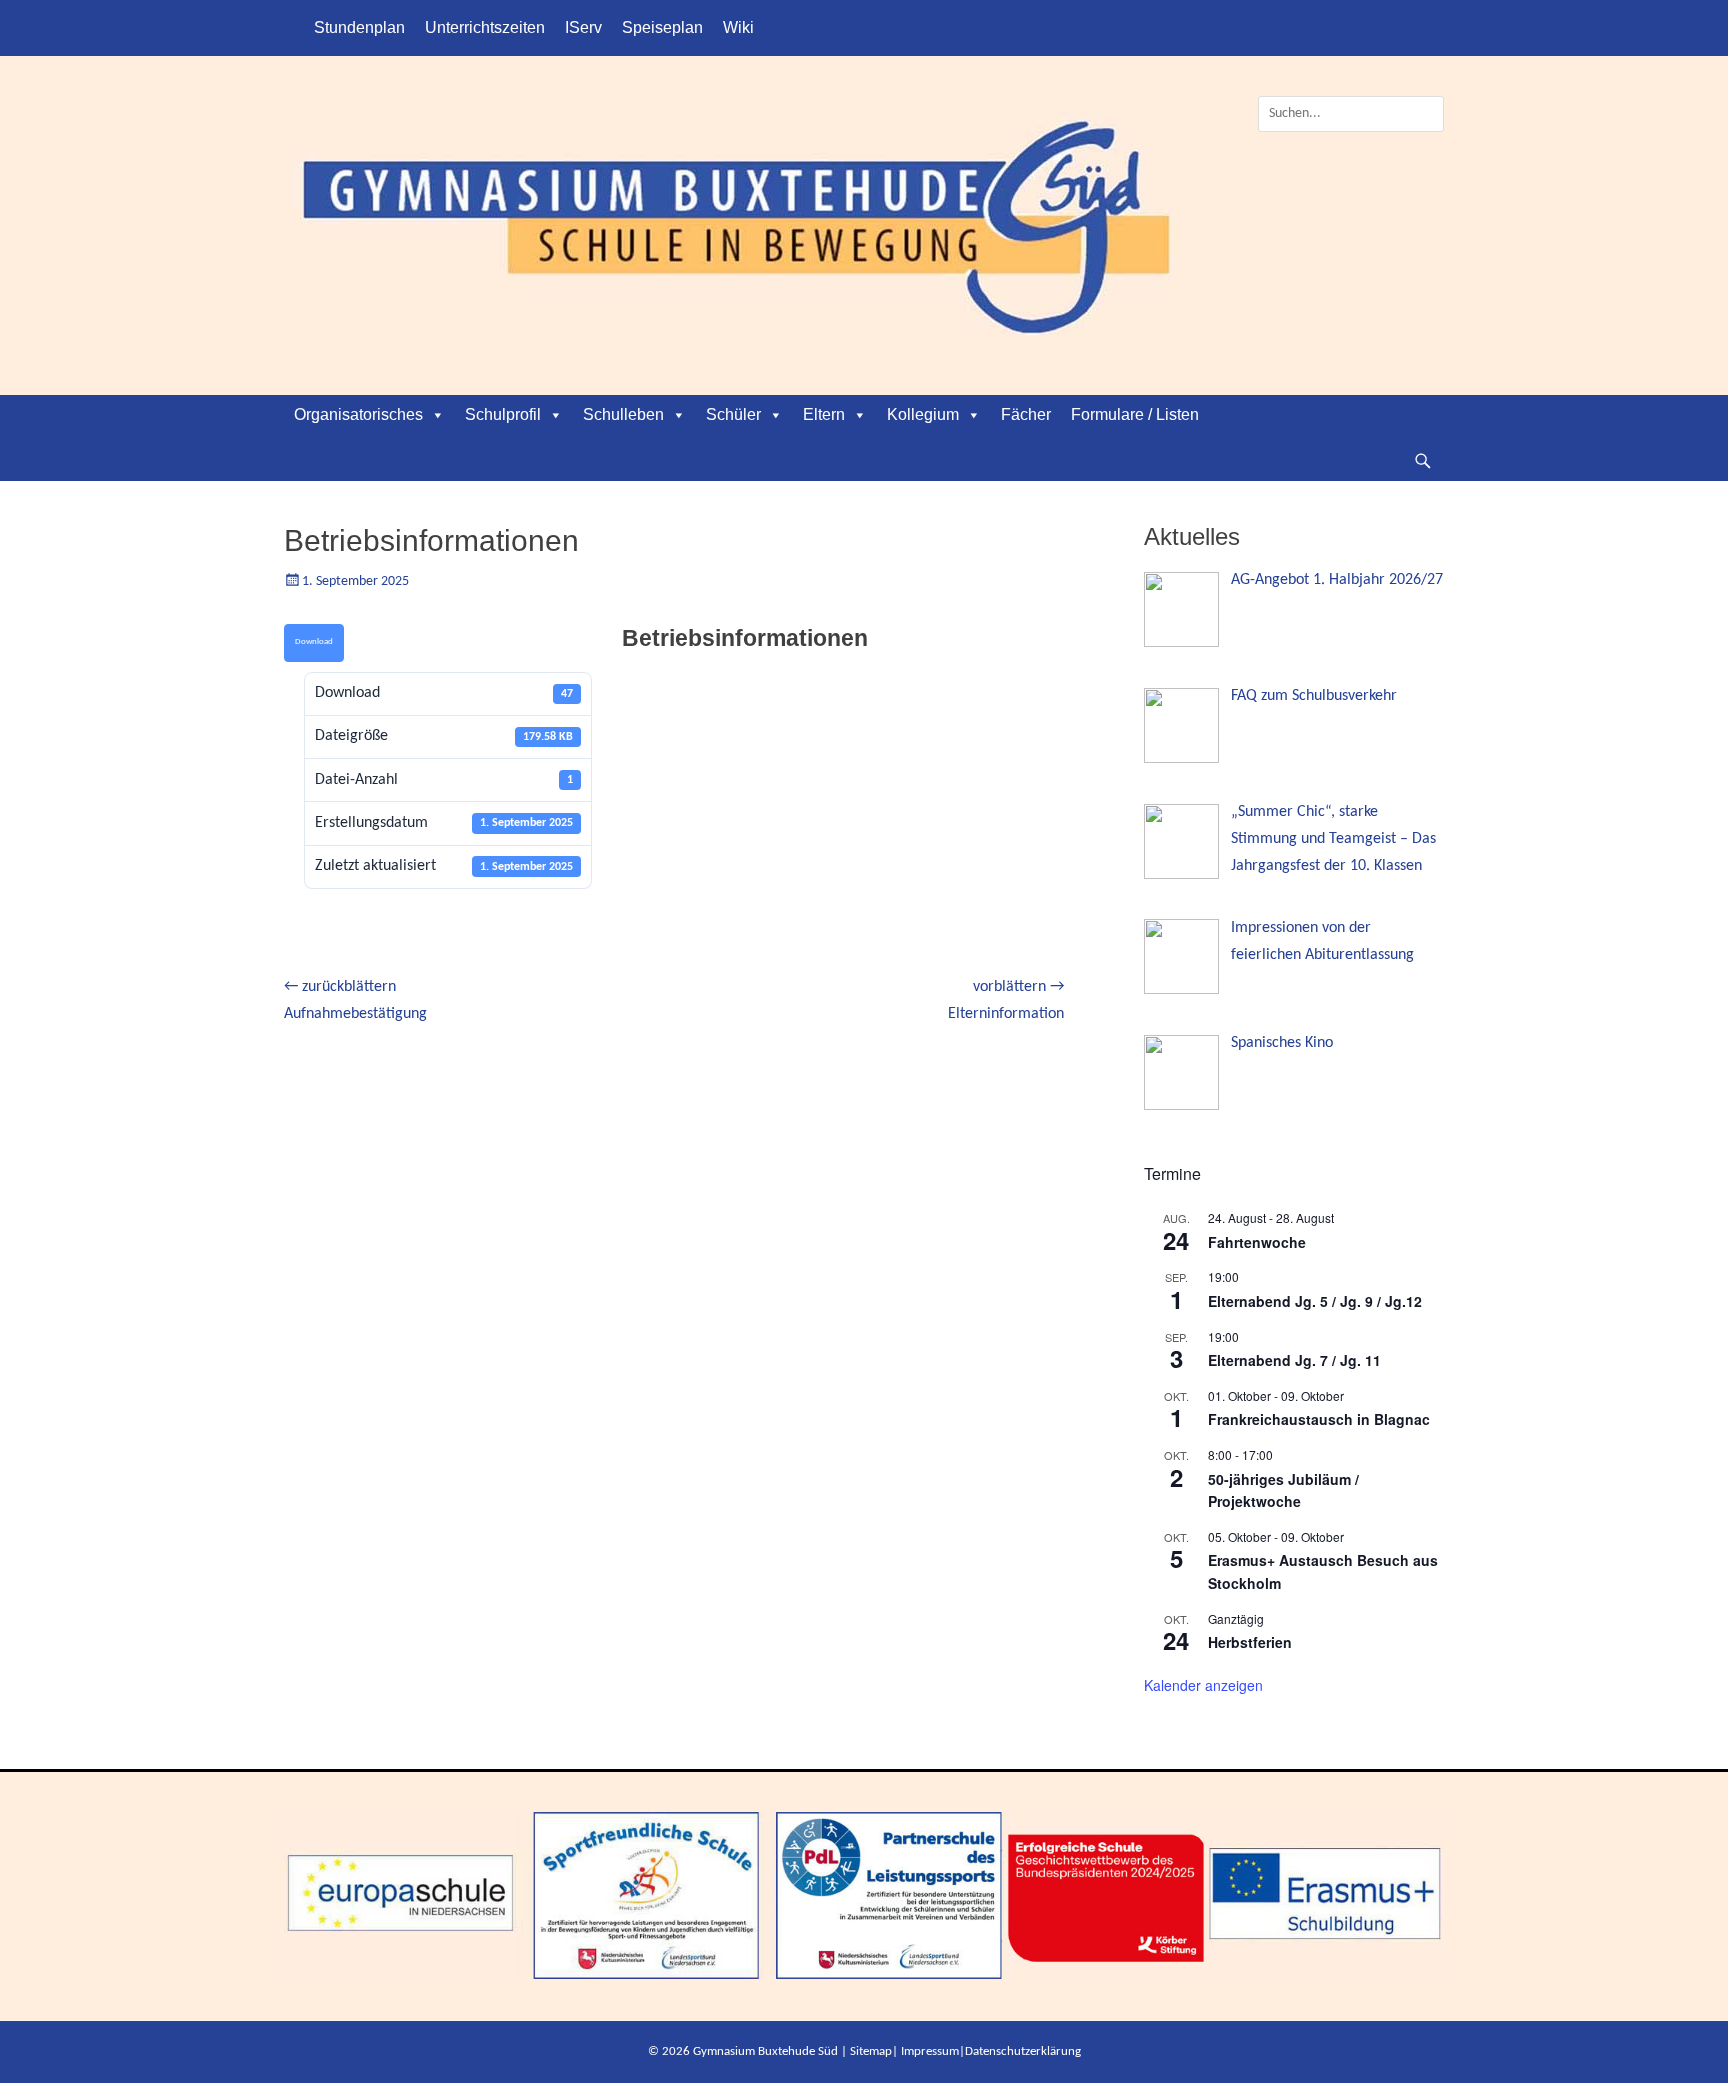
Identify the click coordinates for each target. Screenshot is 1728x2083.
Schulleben (623, 414)
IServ (583, 27)
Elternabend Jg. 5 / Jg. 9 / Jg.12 (1315, 1301)
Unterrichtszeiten (485, 27)
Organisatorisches (358, 414)
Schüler (733, 414)
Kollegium (923, 414)
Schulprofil (503, 414)
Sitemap (871, 2051)
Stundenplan (359, 27)
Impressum (930, 2051)
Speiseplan (662, 27)
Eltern (824, 414)
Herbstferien (1250, 1642)
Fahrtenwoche (1257, 1242)
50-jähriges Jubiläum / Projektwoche (1283, 1490)
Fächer (1026, 414)
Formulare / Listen (1135, 414)
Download (314, 641)
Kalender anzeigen (1203, 1685)
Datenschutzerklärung (1023, 2051)
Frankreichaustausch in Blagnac (1319, 1419)
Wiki (738, 27)
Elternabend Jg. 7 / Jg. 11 (1294, 1360)
